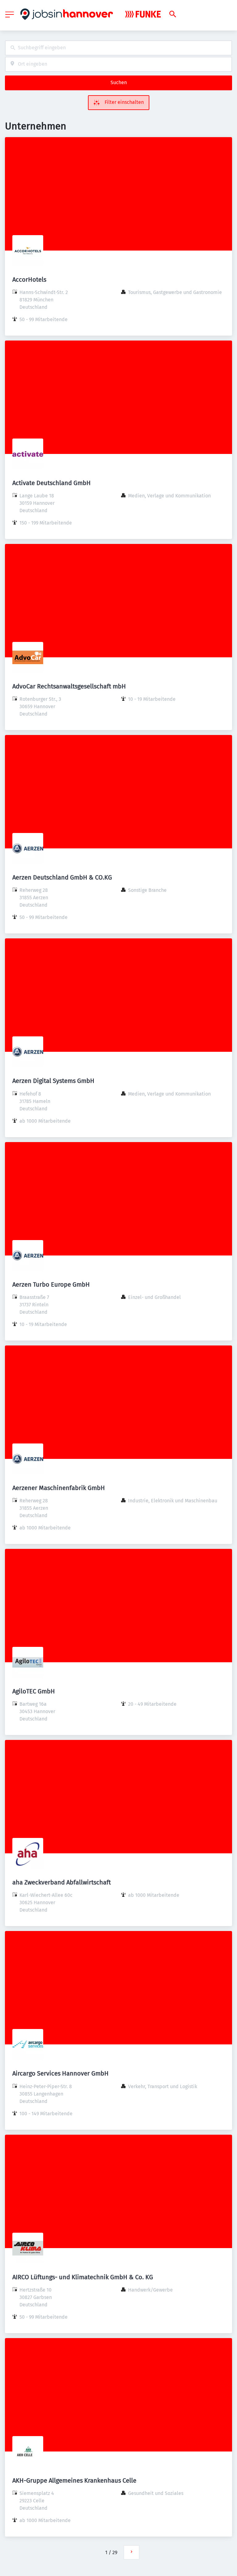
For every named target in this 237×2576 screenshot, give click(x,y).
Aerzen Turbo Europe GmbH (51, 1284)
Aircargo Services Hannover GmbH (60, 2073)
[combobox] (118, 48)
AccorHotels (29, 280)
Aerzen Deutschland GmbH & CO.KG (62, 877)
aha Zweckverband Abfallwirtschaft (62, 1882)
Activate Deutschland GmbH (52, 483)
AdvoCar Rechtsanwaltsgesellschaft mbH (69, 686)
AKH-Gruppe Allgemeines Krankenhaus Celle (74, 2480)
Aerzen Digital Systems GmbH (53, 1081)
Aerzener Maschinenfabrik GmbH (59, 1488)
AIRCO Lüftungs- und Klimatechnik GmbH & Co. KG (83, 2277)
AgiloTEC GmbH (34, 1691)
